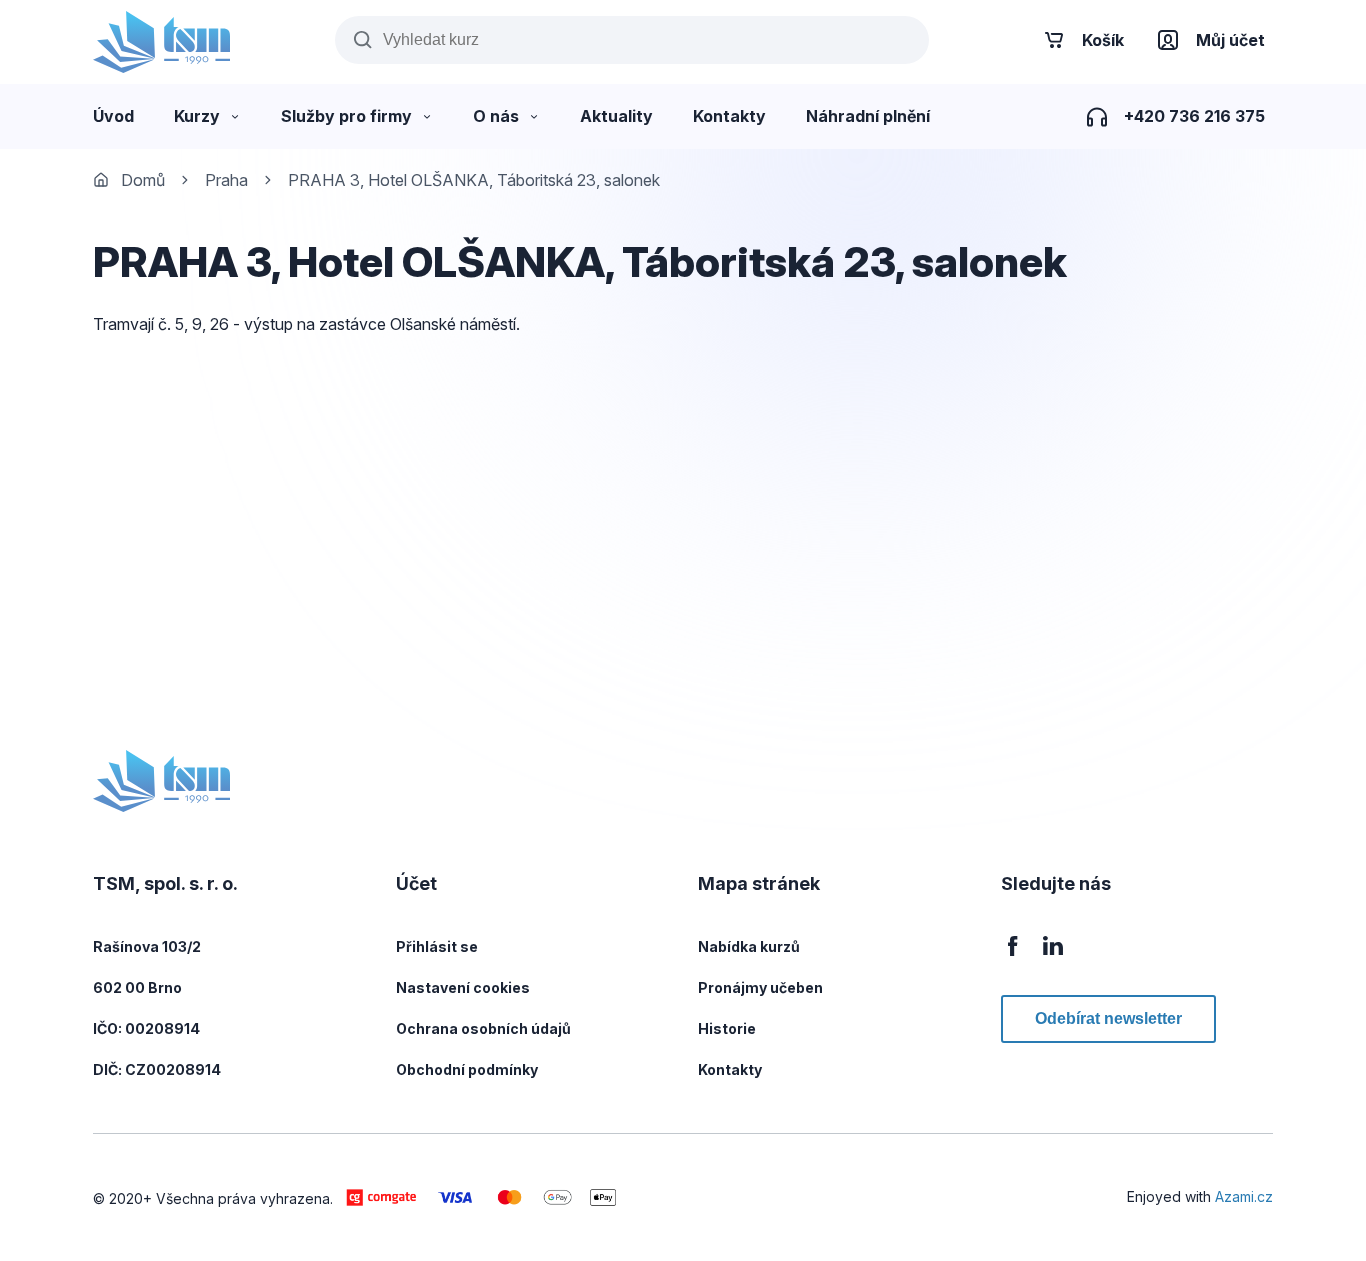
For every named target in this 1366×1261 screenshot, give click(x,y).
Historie (727, 1028)
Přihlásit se (437, 946)
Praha (226, 180)
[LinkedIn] (1053, 956)
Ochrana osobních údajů (483, 1028)
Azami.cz (1244, 1196)
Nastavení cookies (463, 987)
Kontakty (730, 1069)
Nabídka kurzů (749, 946)
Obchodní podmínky (467, 1069)
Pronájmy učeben (760, 987)
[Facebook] (1013, 956)
